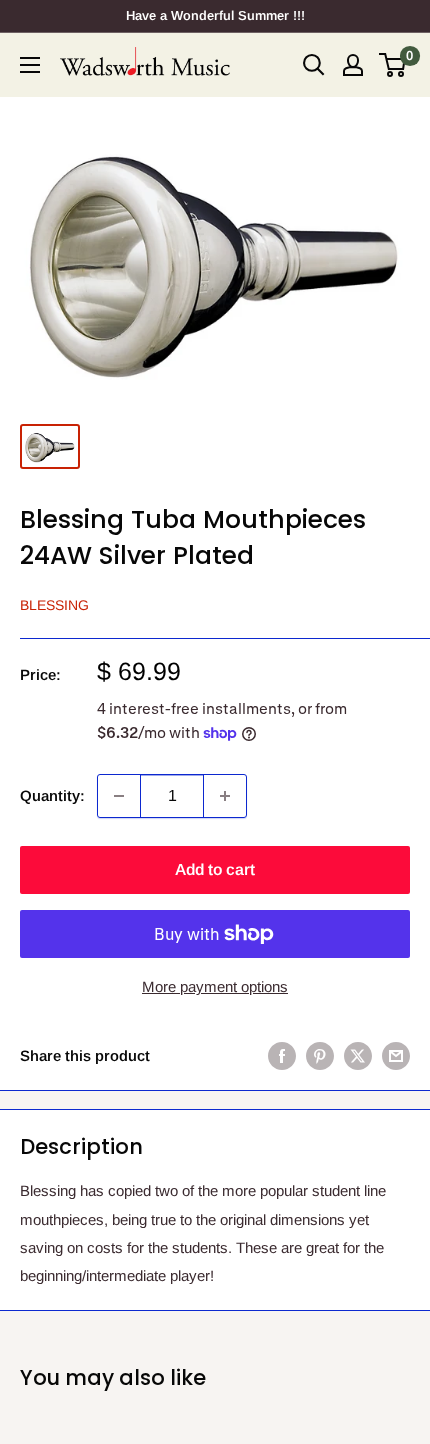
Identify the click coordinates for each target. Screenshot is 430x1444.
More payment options (215, 986)
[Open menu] (30, 65)
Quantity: (52, 795)
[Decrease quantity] (119, 796)
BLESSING (54, 605)
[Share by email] (396, 1055)
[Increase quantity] (225, 796)
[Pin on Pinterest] (320, 1055)
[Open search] (314, 65)
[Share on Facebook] (282, 1055)
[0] (393, 65)
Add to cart (215, 869)
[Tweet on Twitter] (358, 1055)
